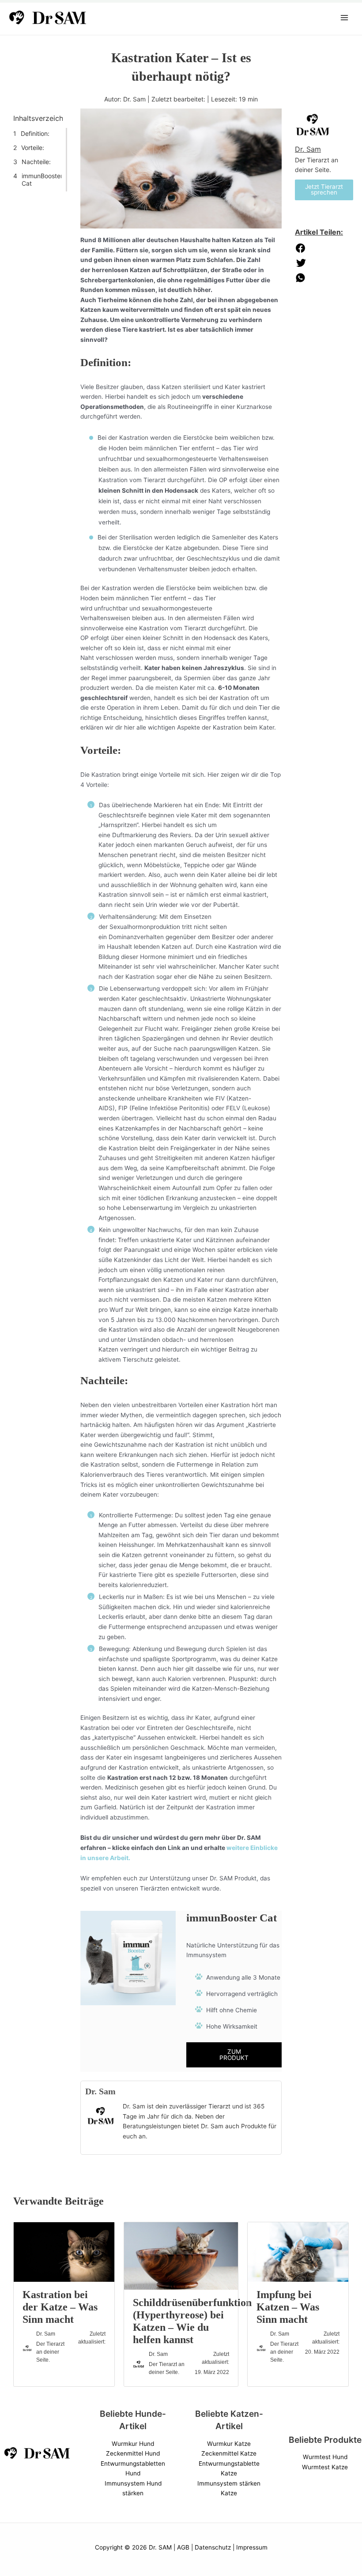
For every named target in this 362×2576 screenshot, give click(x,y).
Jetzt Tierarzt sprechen (324, 190)
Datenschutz (213, 2547)
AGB (183, 2547)
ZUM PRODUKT (234, 2055)
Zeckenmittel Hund (133, 2453)
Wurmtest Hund (325, 2457)
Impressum (252, 2547)
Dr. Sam (100, 2091)
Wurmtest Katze (325, 2467)
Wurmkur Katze (229, 2444)
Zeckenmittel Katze (229, 2453)
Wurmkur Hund (133, 2444)
